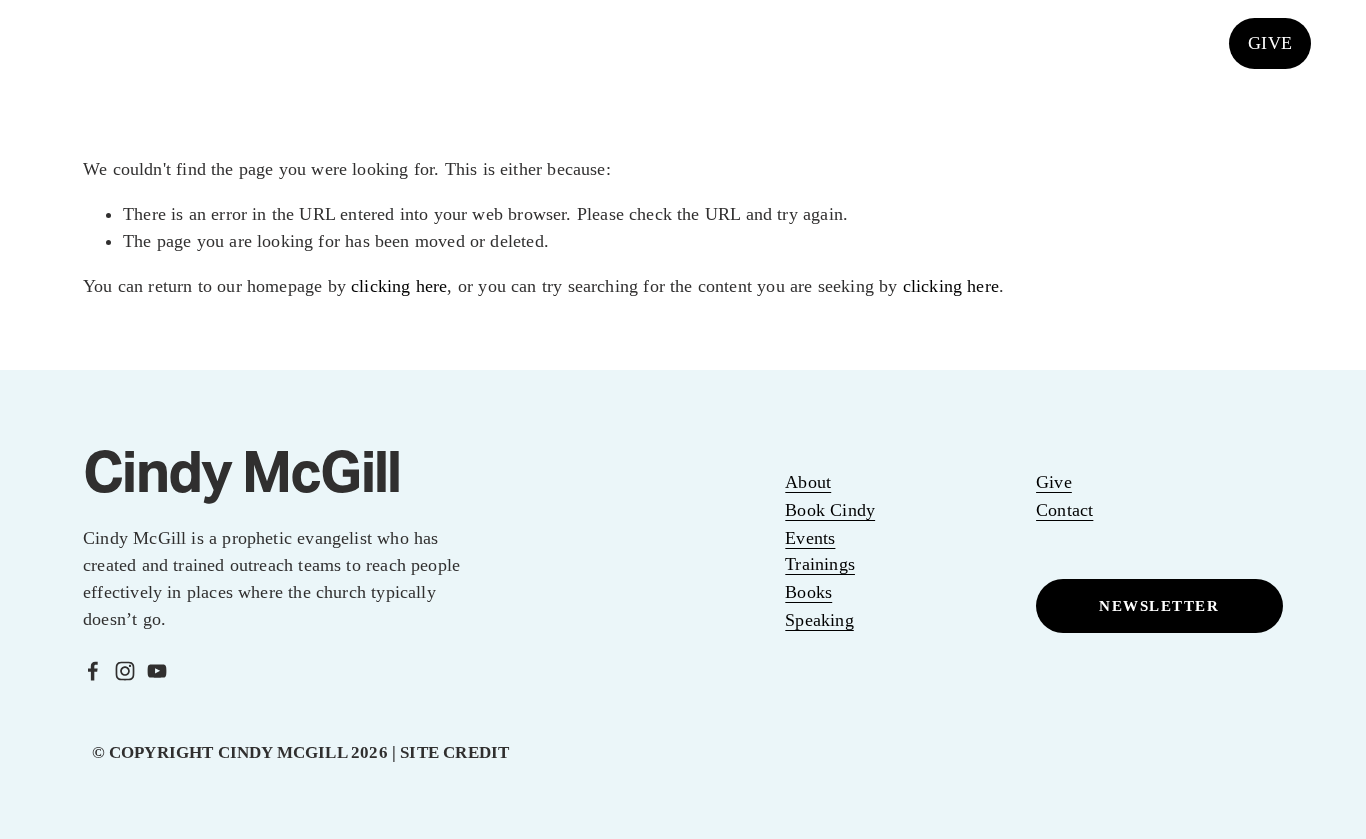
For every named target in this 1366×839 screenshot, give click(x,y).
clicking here (399, 286)
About (808, 482)
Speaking (585, 43)
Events (421, 43)
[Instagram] (1137, 43)
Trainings (820, 564)
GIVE (1270, 43)
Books (861, 43)
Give (1054, 482)
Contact (1064, 510)
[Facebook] (1093, 43)
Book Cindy (830, 510)
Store (922, 43)
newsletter (1159, 606)
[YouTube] (1181, 43)
